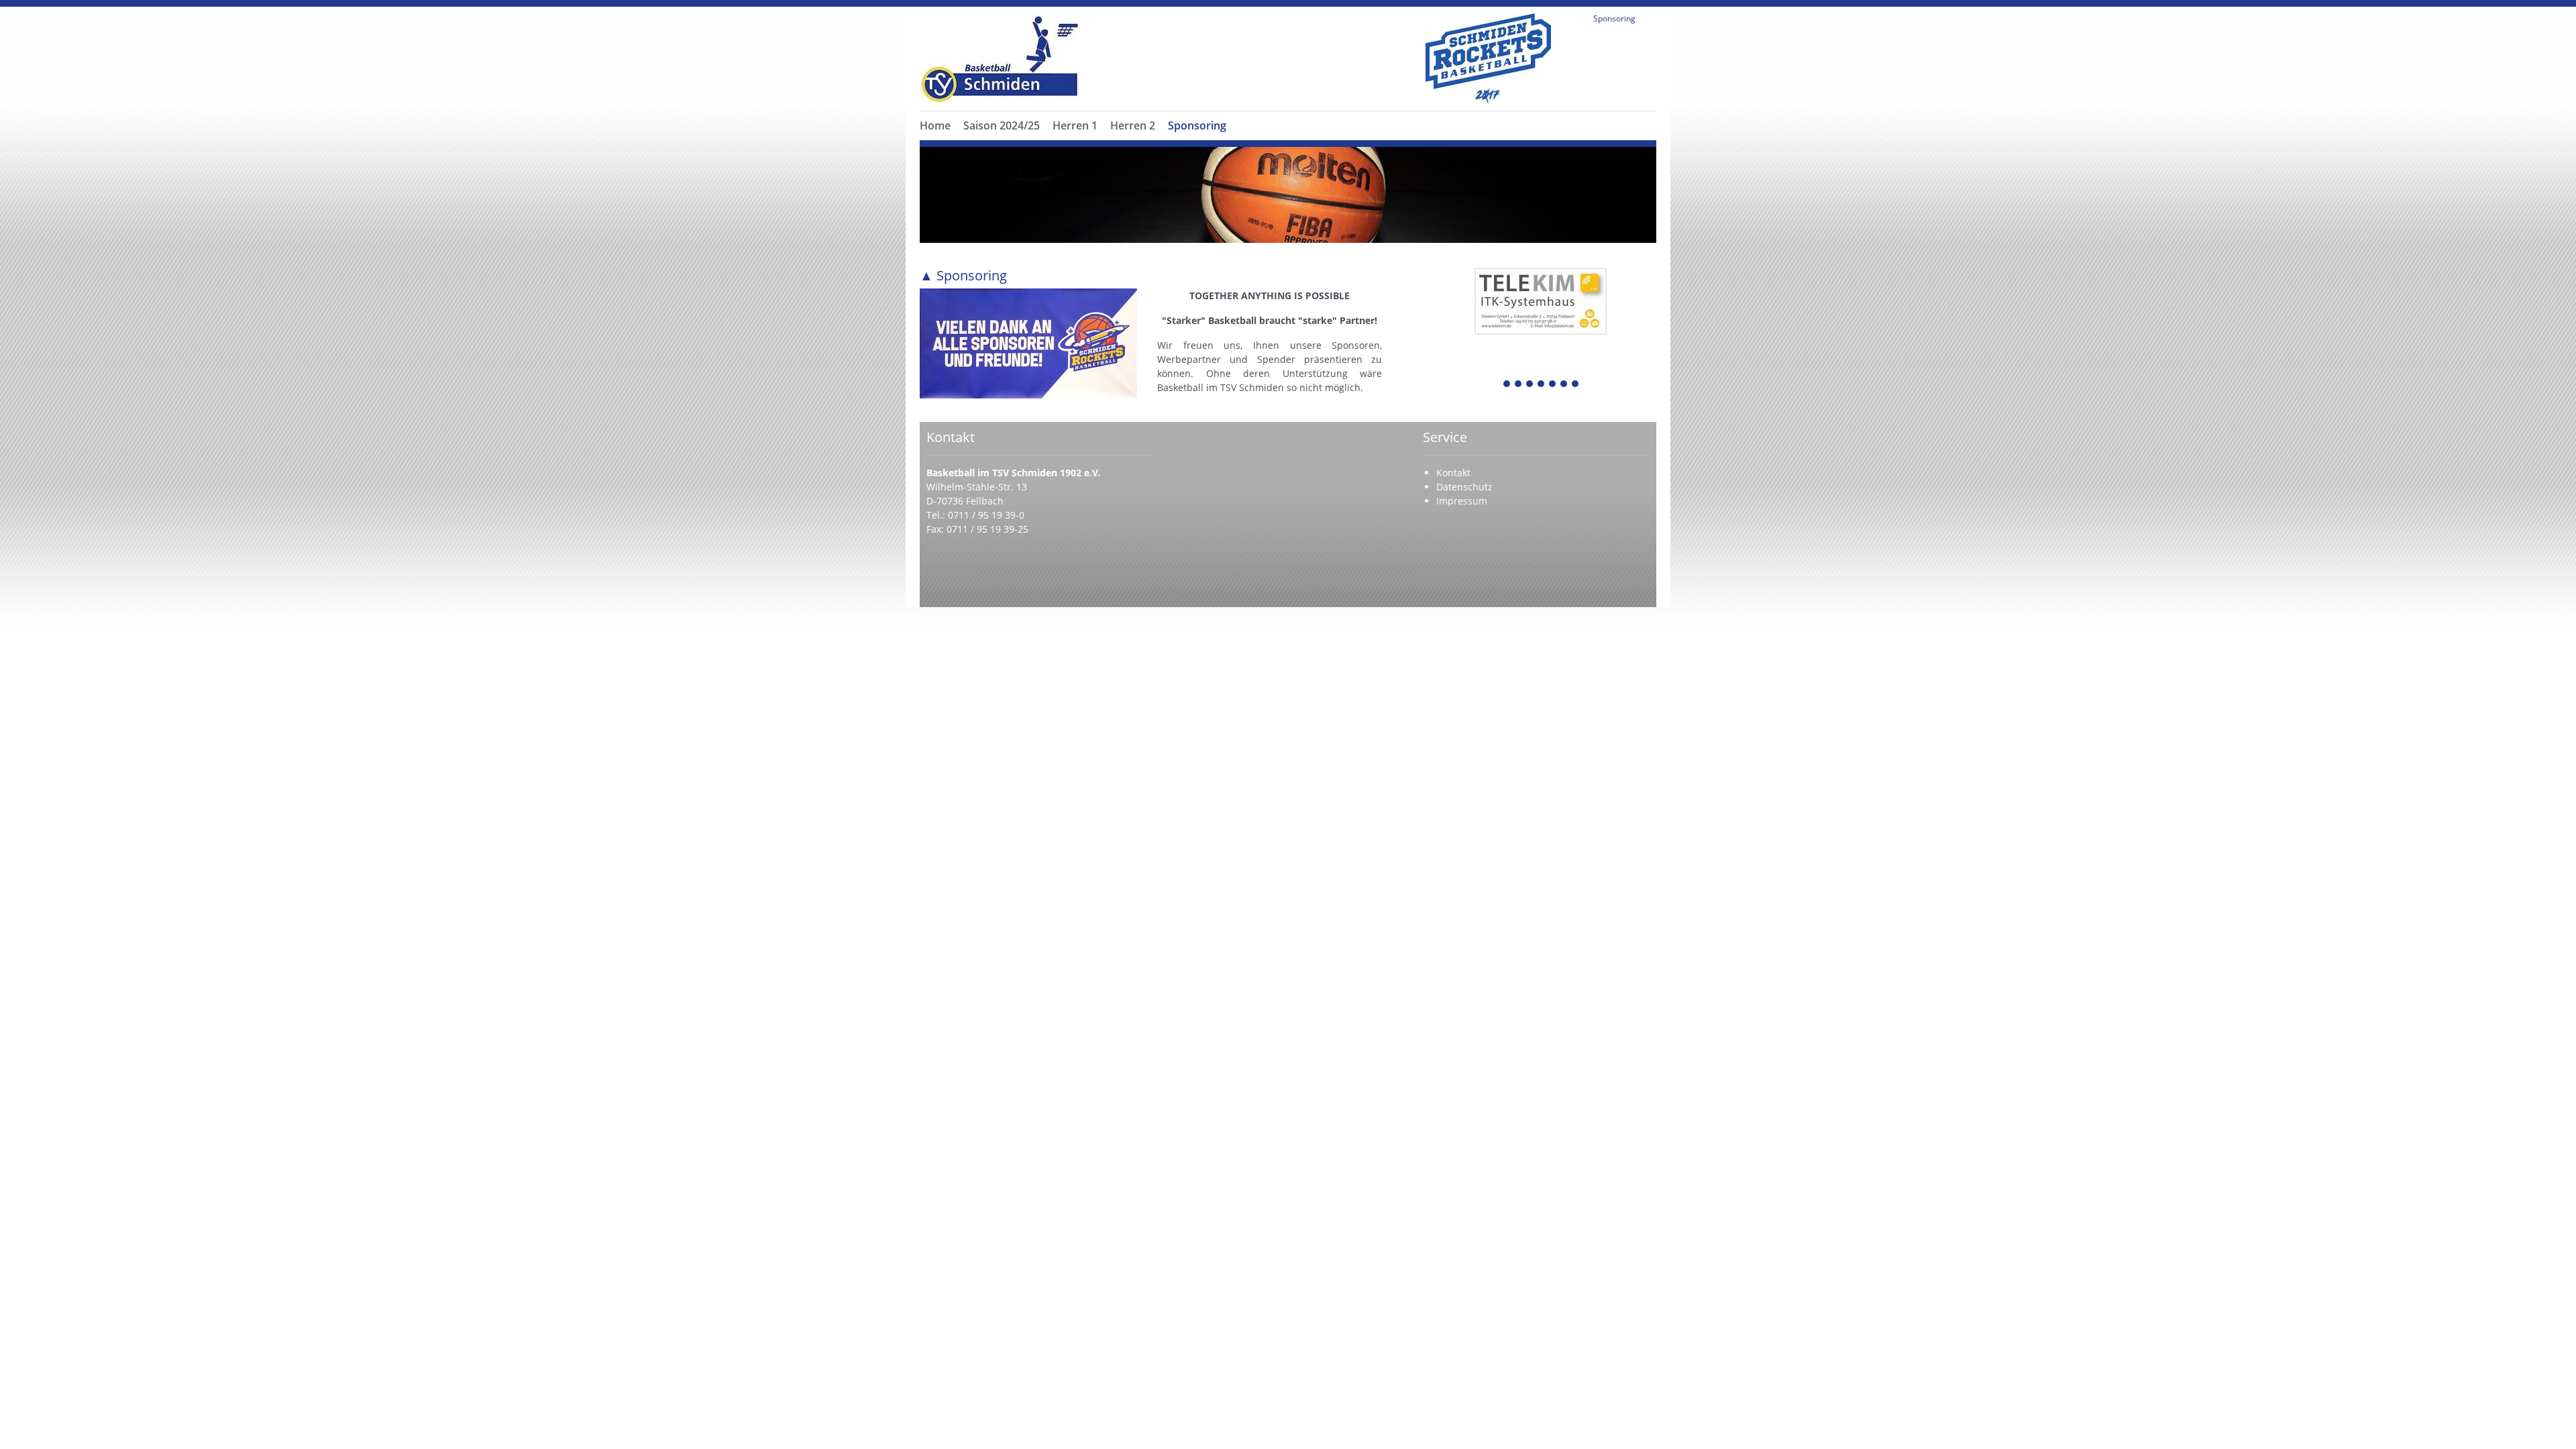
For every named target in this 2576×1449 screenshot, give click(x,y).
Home (935, 125)
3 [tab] (1530, 385)
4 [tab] (1542, 385)
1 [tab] (1507, 385)
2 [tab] (1519, 385)
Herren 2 (1133, 125)
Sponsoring (1197, 125)
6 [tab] (1564, 385)
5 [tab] (1553, 385)
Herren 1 (1075, 125)
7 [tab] (1576, 385)
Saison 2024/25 (1002, 125)
